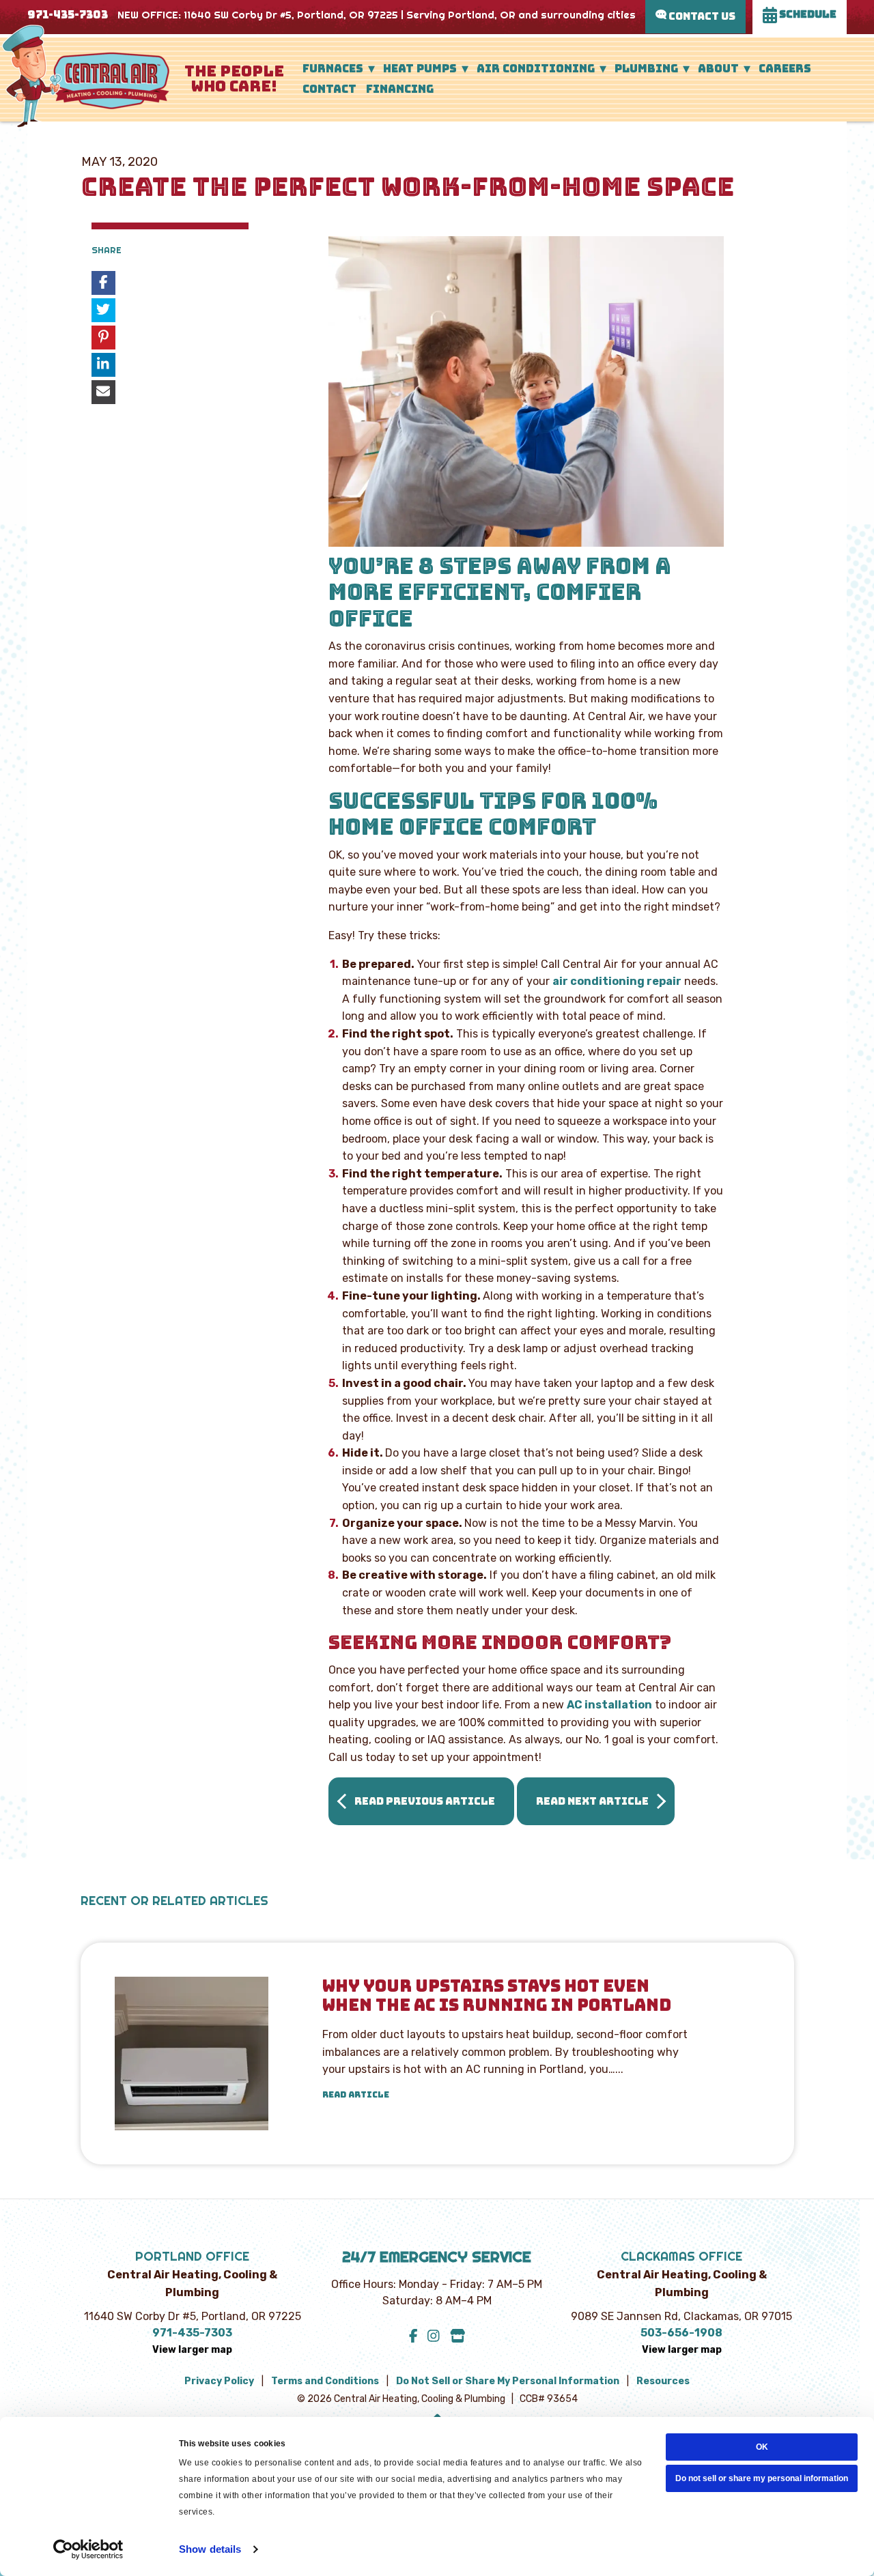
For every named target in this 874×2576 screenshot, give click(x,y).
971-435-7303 (68, 15)
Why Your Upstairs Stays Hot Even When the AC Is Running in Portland (497, 1997)
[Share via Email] (103, 392)
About (718, 69)
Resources (663, 2381)
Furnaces (333, 69)
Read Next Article (592, 1801)
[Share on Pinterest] (103, 338)
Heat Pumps (420, 69)
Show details (210, 2549)
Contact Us (701, 16)
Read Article (356, 2095)
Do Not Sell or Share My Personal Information (508, 2381)
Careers (785, 69)
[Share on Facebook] (103, 283)
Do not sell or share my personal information (762, 2478)
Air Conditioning (536, 69)
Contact (329, 89)
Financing (400, 89)
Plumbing (646, 69)
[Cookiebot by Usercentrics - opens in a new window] (88, 2549)
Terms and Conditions (325, 2381)
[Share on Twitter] (103, 310)
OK (762, 2447)
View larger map (192, 2350)
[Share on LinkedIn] (103, 365)
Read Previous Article (425, 1801)
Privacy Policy (219, 2381)
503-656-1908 (681, 2333)
